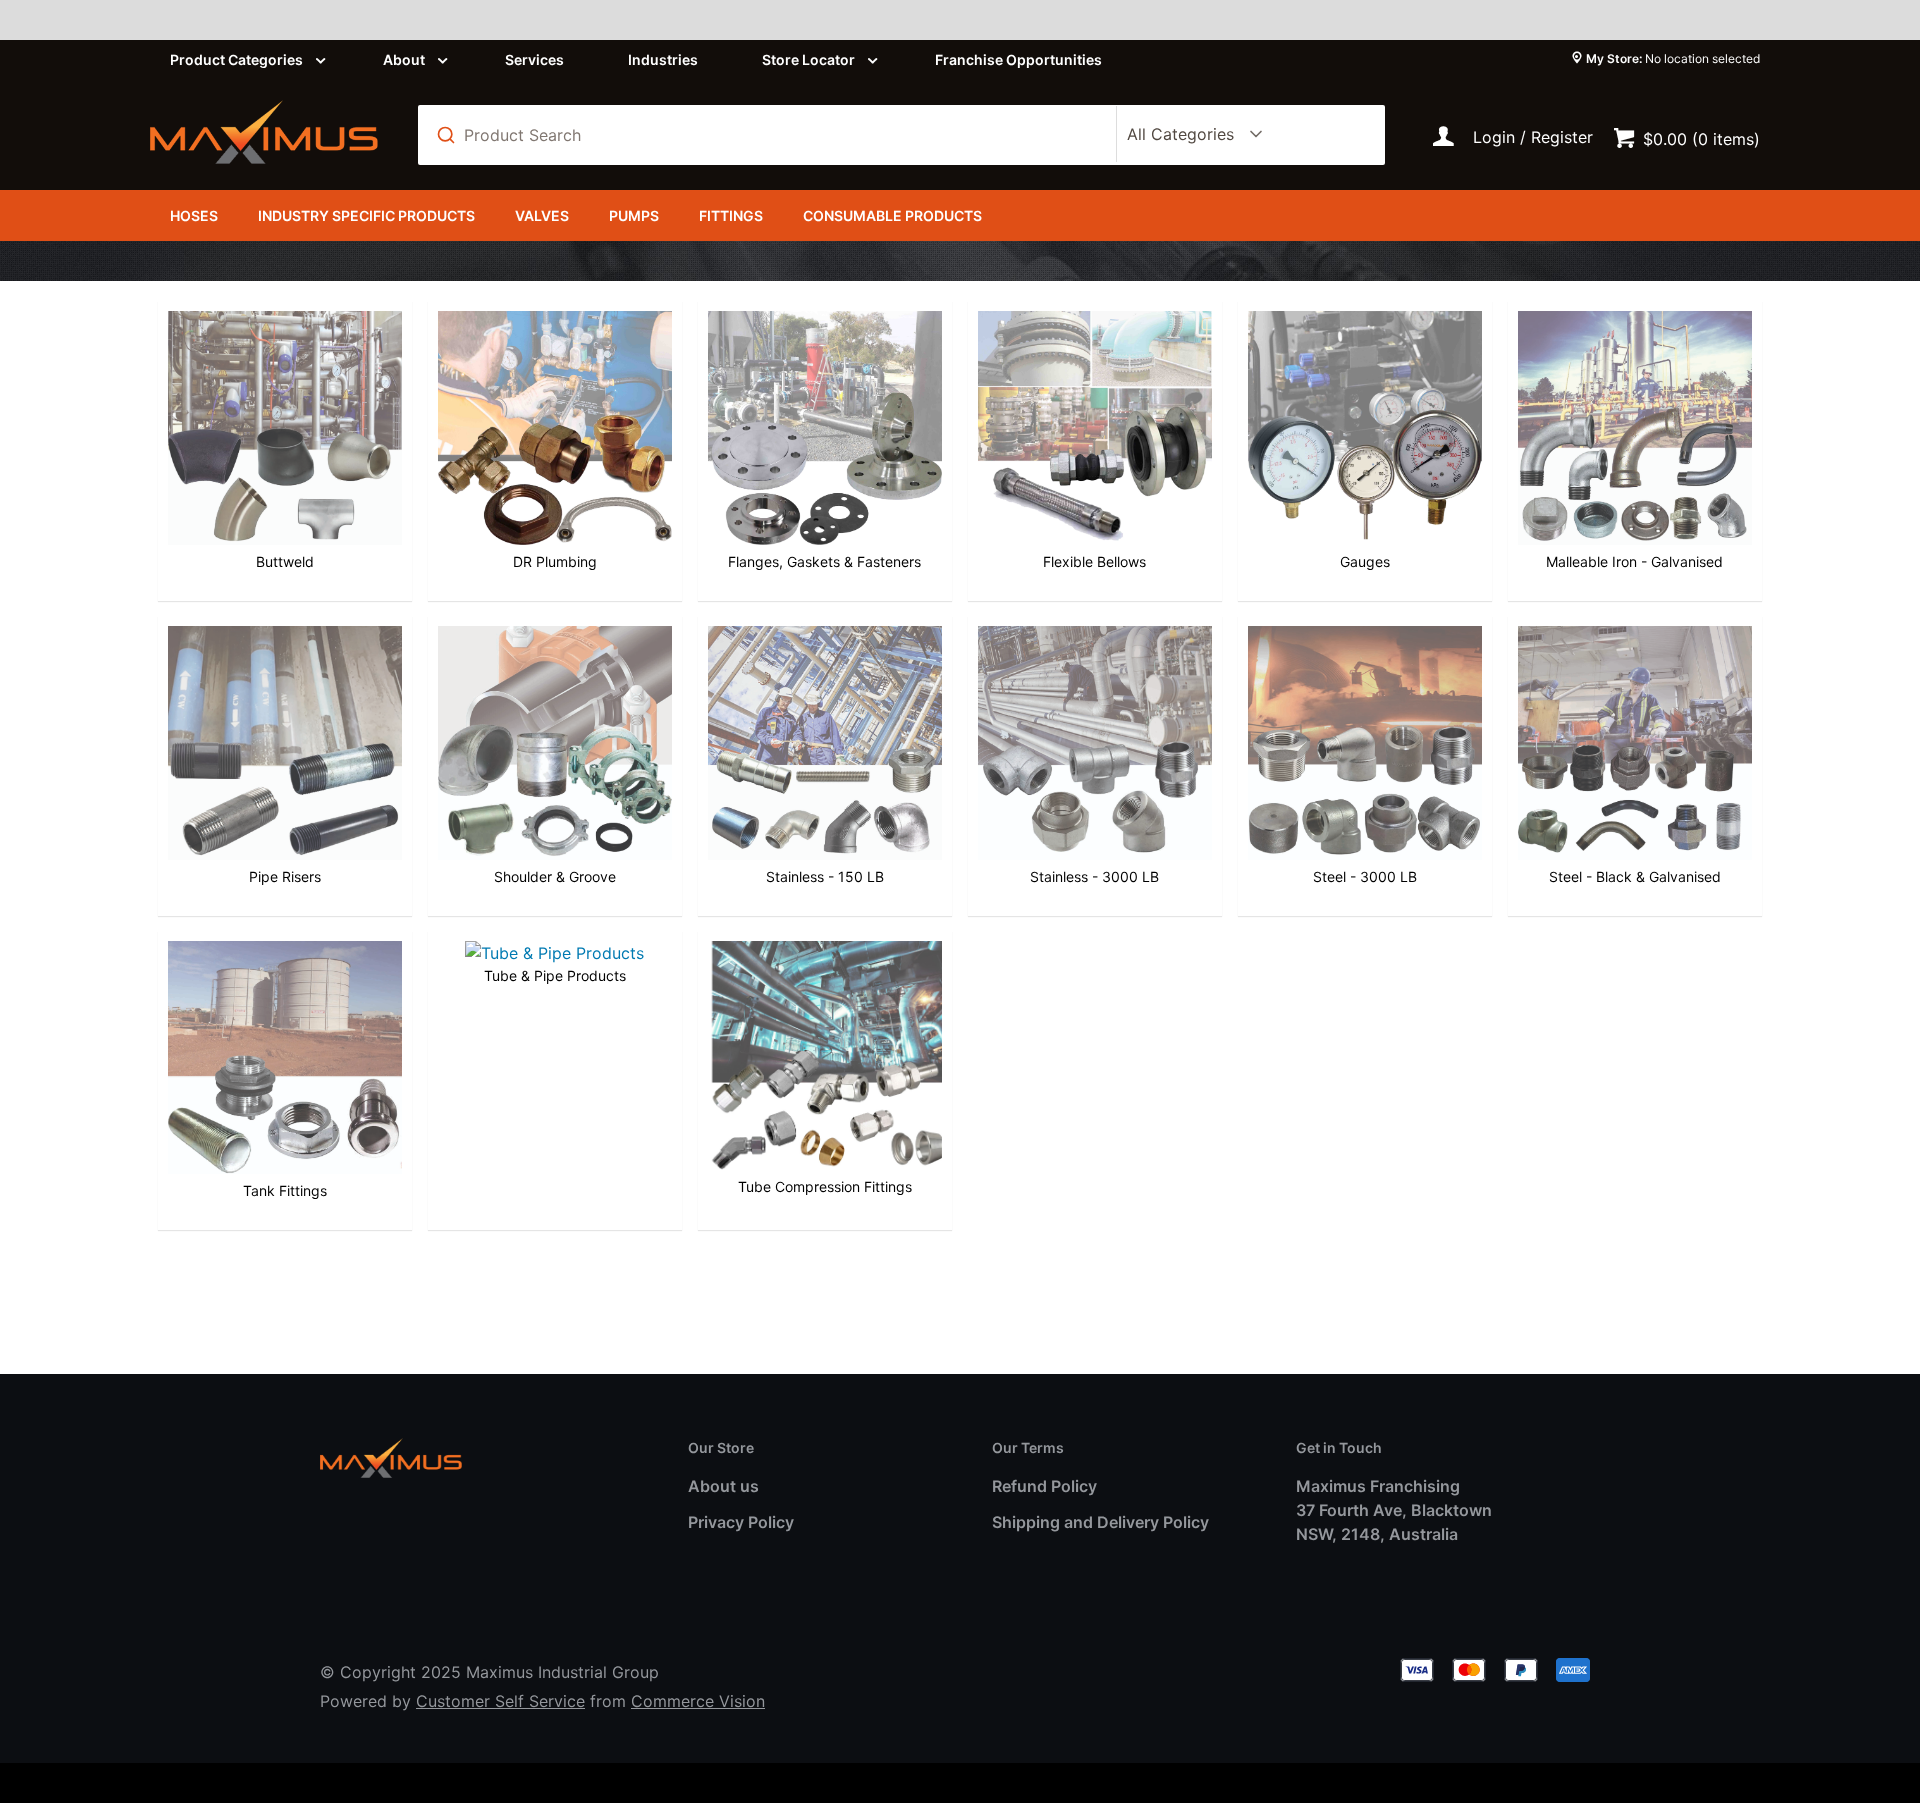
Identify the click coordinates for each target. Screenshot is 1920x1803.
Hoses (194, 215)
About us (723, 1486)
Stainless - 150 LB (825, 876)
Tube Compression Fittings (825, 1186)
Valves (542, 215)
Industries (663, 59)
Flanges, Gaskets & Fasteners (824, 561)
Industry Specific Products (366, 215)
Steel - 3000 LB (1365, 876)
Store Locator (808, 59)
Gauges (1365, 561)
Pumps (634, 215)
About (404, 59)
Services (534, 59)
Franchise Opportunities (1018, 59)
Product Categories (236, 59)
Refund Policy (1044, 1486)
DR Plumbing (555, 561)
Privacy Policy (741, 1522)
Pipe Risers (285, 876)
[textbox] (778, 135)
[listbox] (1191, 135)
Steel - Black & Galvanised (1635, 876)
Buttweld (285, 561)
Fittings (731, 215)
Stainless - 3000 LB (1094, 876)
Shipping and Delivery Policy (1100, 1522)
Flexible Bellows (1094, 561)
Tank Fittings (285, 1190)
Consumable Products (892, 215)
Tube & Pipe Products (555, 975)
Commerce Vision (698, 1701)
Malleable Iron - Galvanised (1634, 561)
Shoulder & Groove (555, 876)
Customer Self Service (500, 1701)
